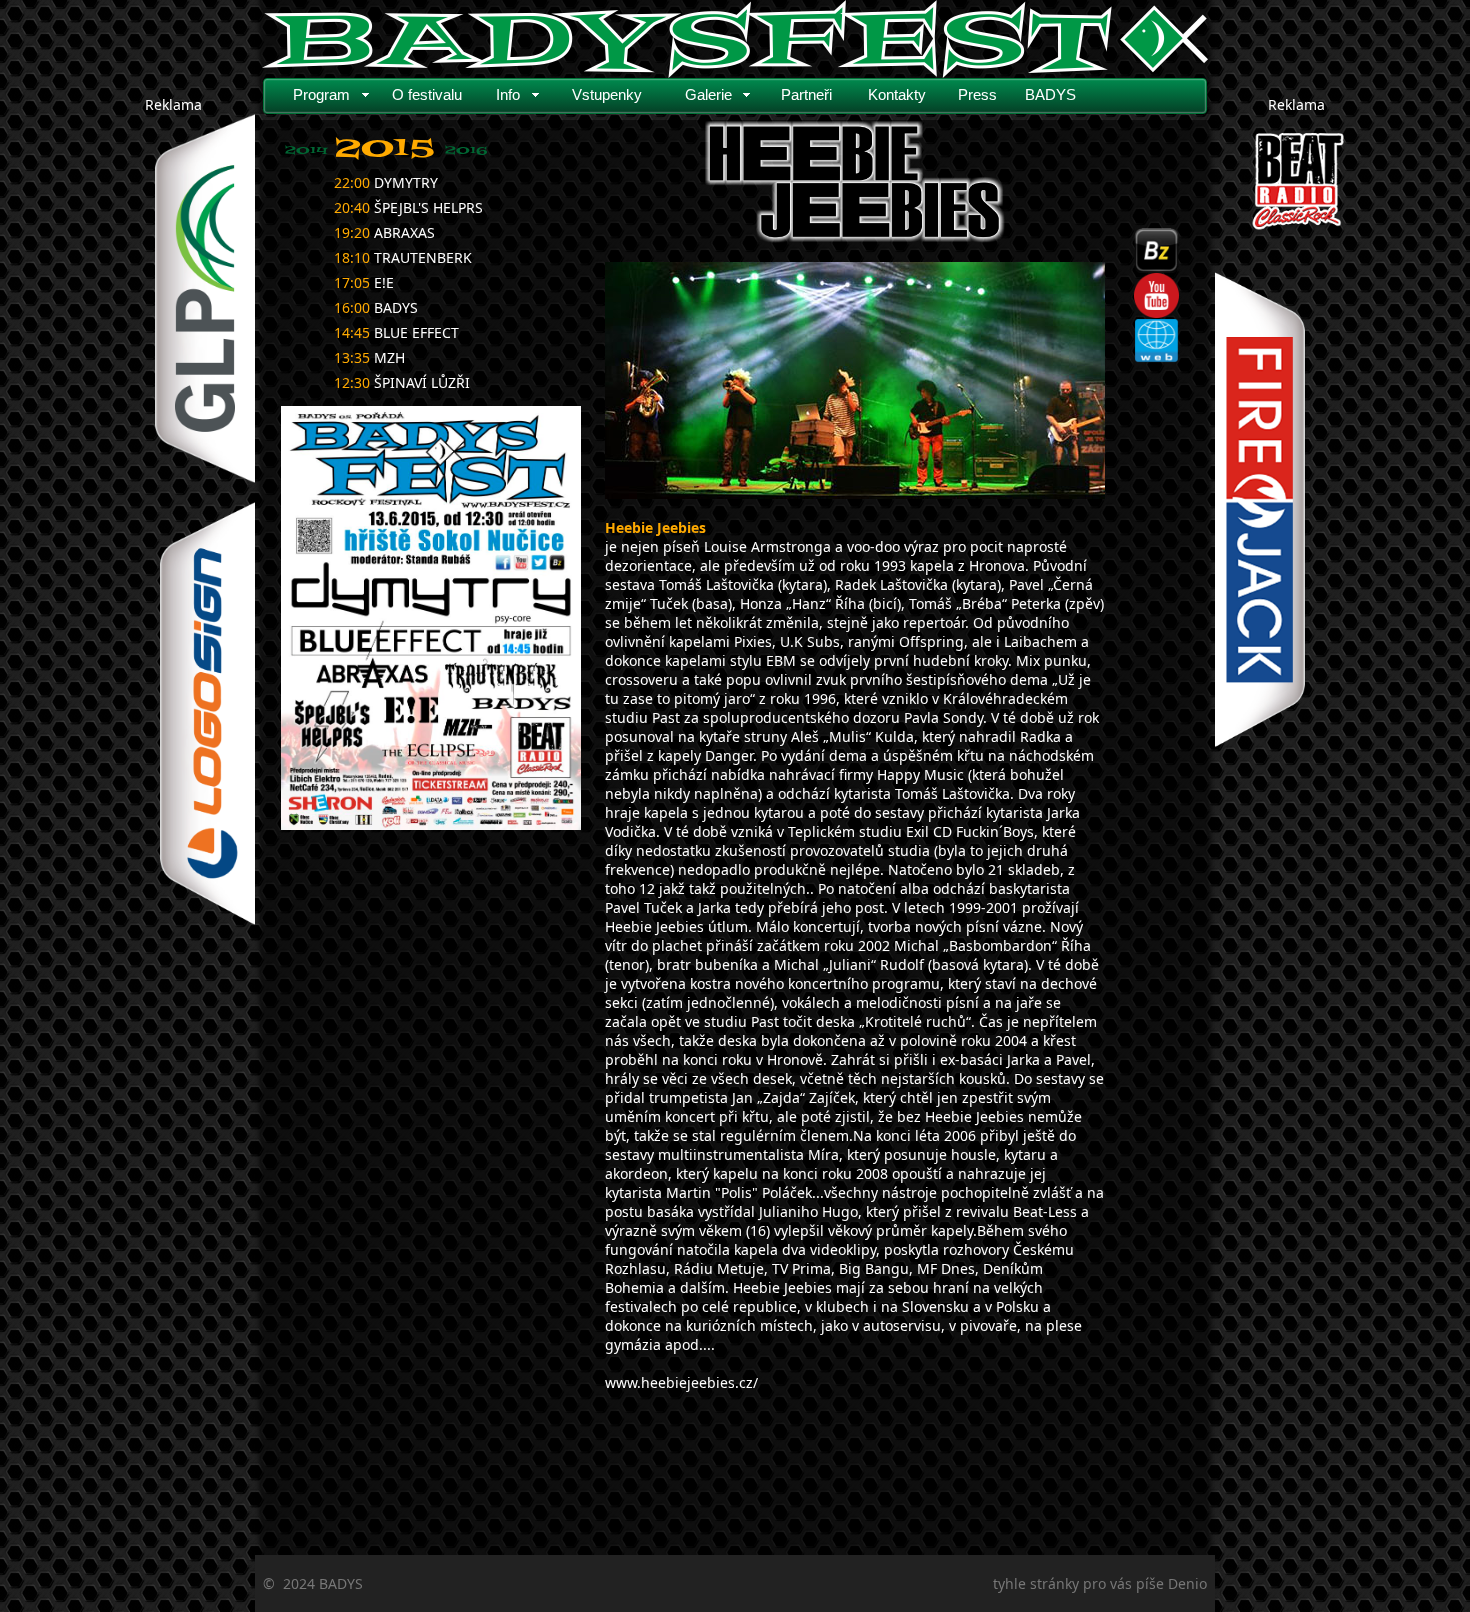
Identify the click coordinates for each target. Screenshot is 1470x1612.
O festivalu (427, 94)
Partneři (806, 94)
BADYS (1050, 94)
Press (977, 94)
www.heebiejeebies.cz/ (681, 1382)
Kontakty (897, 94)
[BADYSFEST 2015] (431, 618)
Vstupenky (607, 94)
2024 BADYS (323, 1583)
